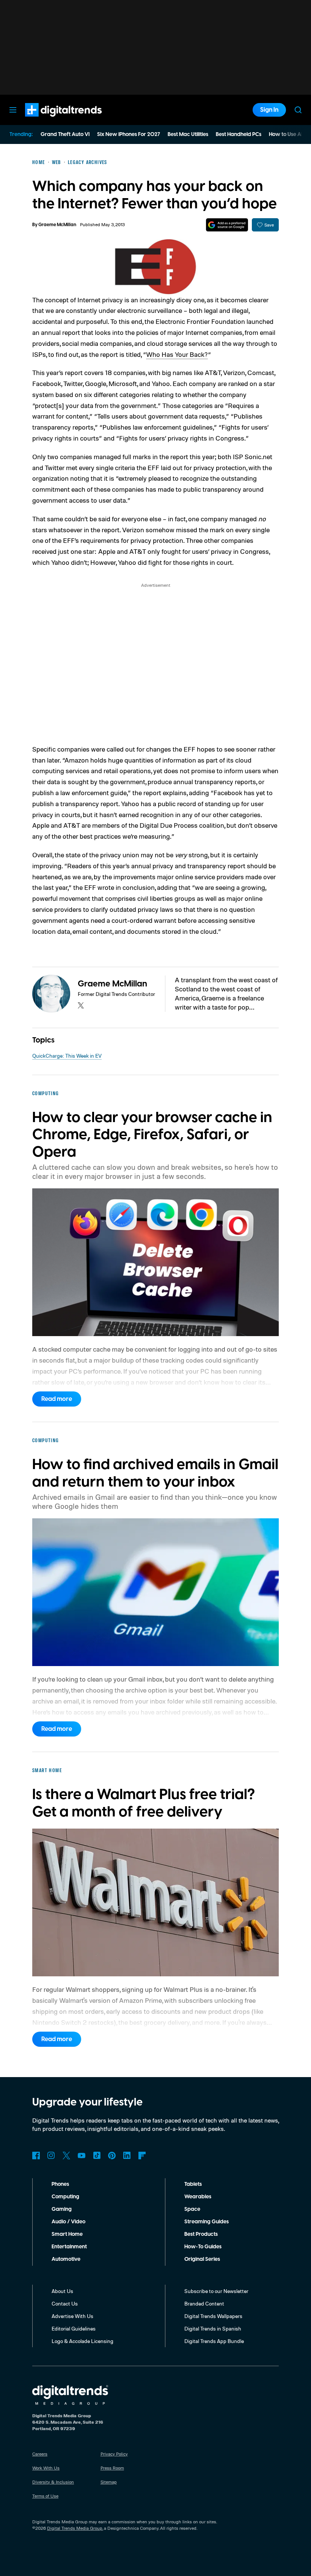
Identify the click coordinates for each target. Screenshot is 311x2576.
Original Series (202, 2259)
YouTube (82, 2156)
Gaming (62, 2209)
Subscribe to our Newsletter (216, 2291)
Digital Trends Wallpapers (213, 2316)
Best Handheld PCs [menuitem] (239, 134)
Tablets (193, 2184)
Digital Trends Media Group (75, 2528)
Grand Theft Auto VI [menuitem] (65, 134)
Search (298, 110)
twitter (81, 1005)
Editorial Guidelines (74, 2328)
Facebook (36, 2156)
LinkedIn (127, 2156)
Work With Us (46, 2468)
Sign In (269, 110)
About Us (62, 2291)
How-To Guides (203, 2247)
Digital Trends (50, 120)
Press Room (112, 2468)
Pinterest (112, 2156)
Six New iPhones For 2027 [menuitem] (129, 134)
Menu (13, 110)
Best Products (201, 2234)
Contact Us (65, 2303)
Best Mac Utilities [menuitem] (188, 134)
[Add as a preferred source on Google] (227, 225)
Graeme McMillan (57, 225)
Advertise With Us (72, 2316)
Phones (60, 2184)
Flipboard (142, 2156)
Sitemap (109, 2482)
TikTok (97, 2156)
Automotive (66, 2259)
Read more (57, 1399)
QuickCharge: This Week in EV (67, 1056)
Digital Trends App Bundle (214, 2341)
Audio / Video (68, 2222)
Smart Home (67, 2234)
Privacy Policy (114, 2454)
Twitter (66, 2156)
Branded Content (204, 2303)
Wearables (198, 2197)
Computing (65, 2197)
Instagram (51, 2156)
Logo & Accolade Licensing (82, 2341)
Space (192, 2209)
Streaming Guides (207, 2222)
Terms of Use (45, 2496)
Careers (40, 2454)
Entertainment (69, 2247)
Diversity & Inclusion (53, 2482)
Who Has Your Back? (177, 354)
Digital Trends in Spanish (213, 2328)
